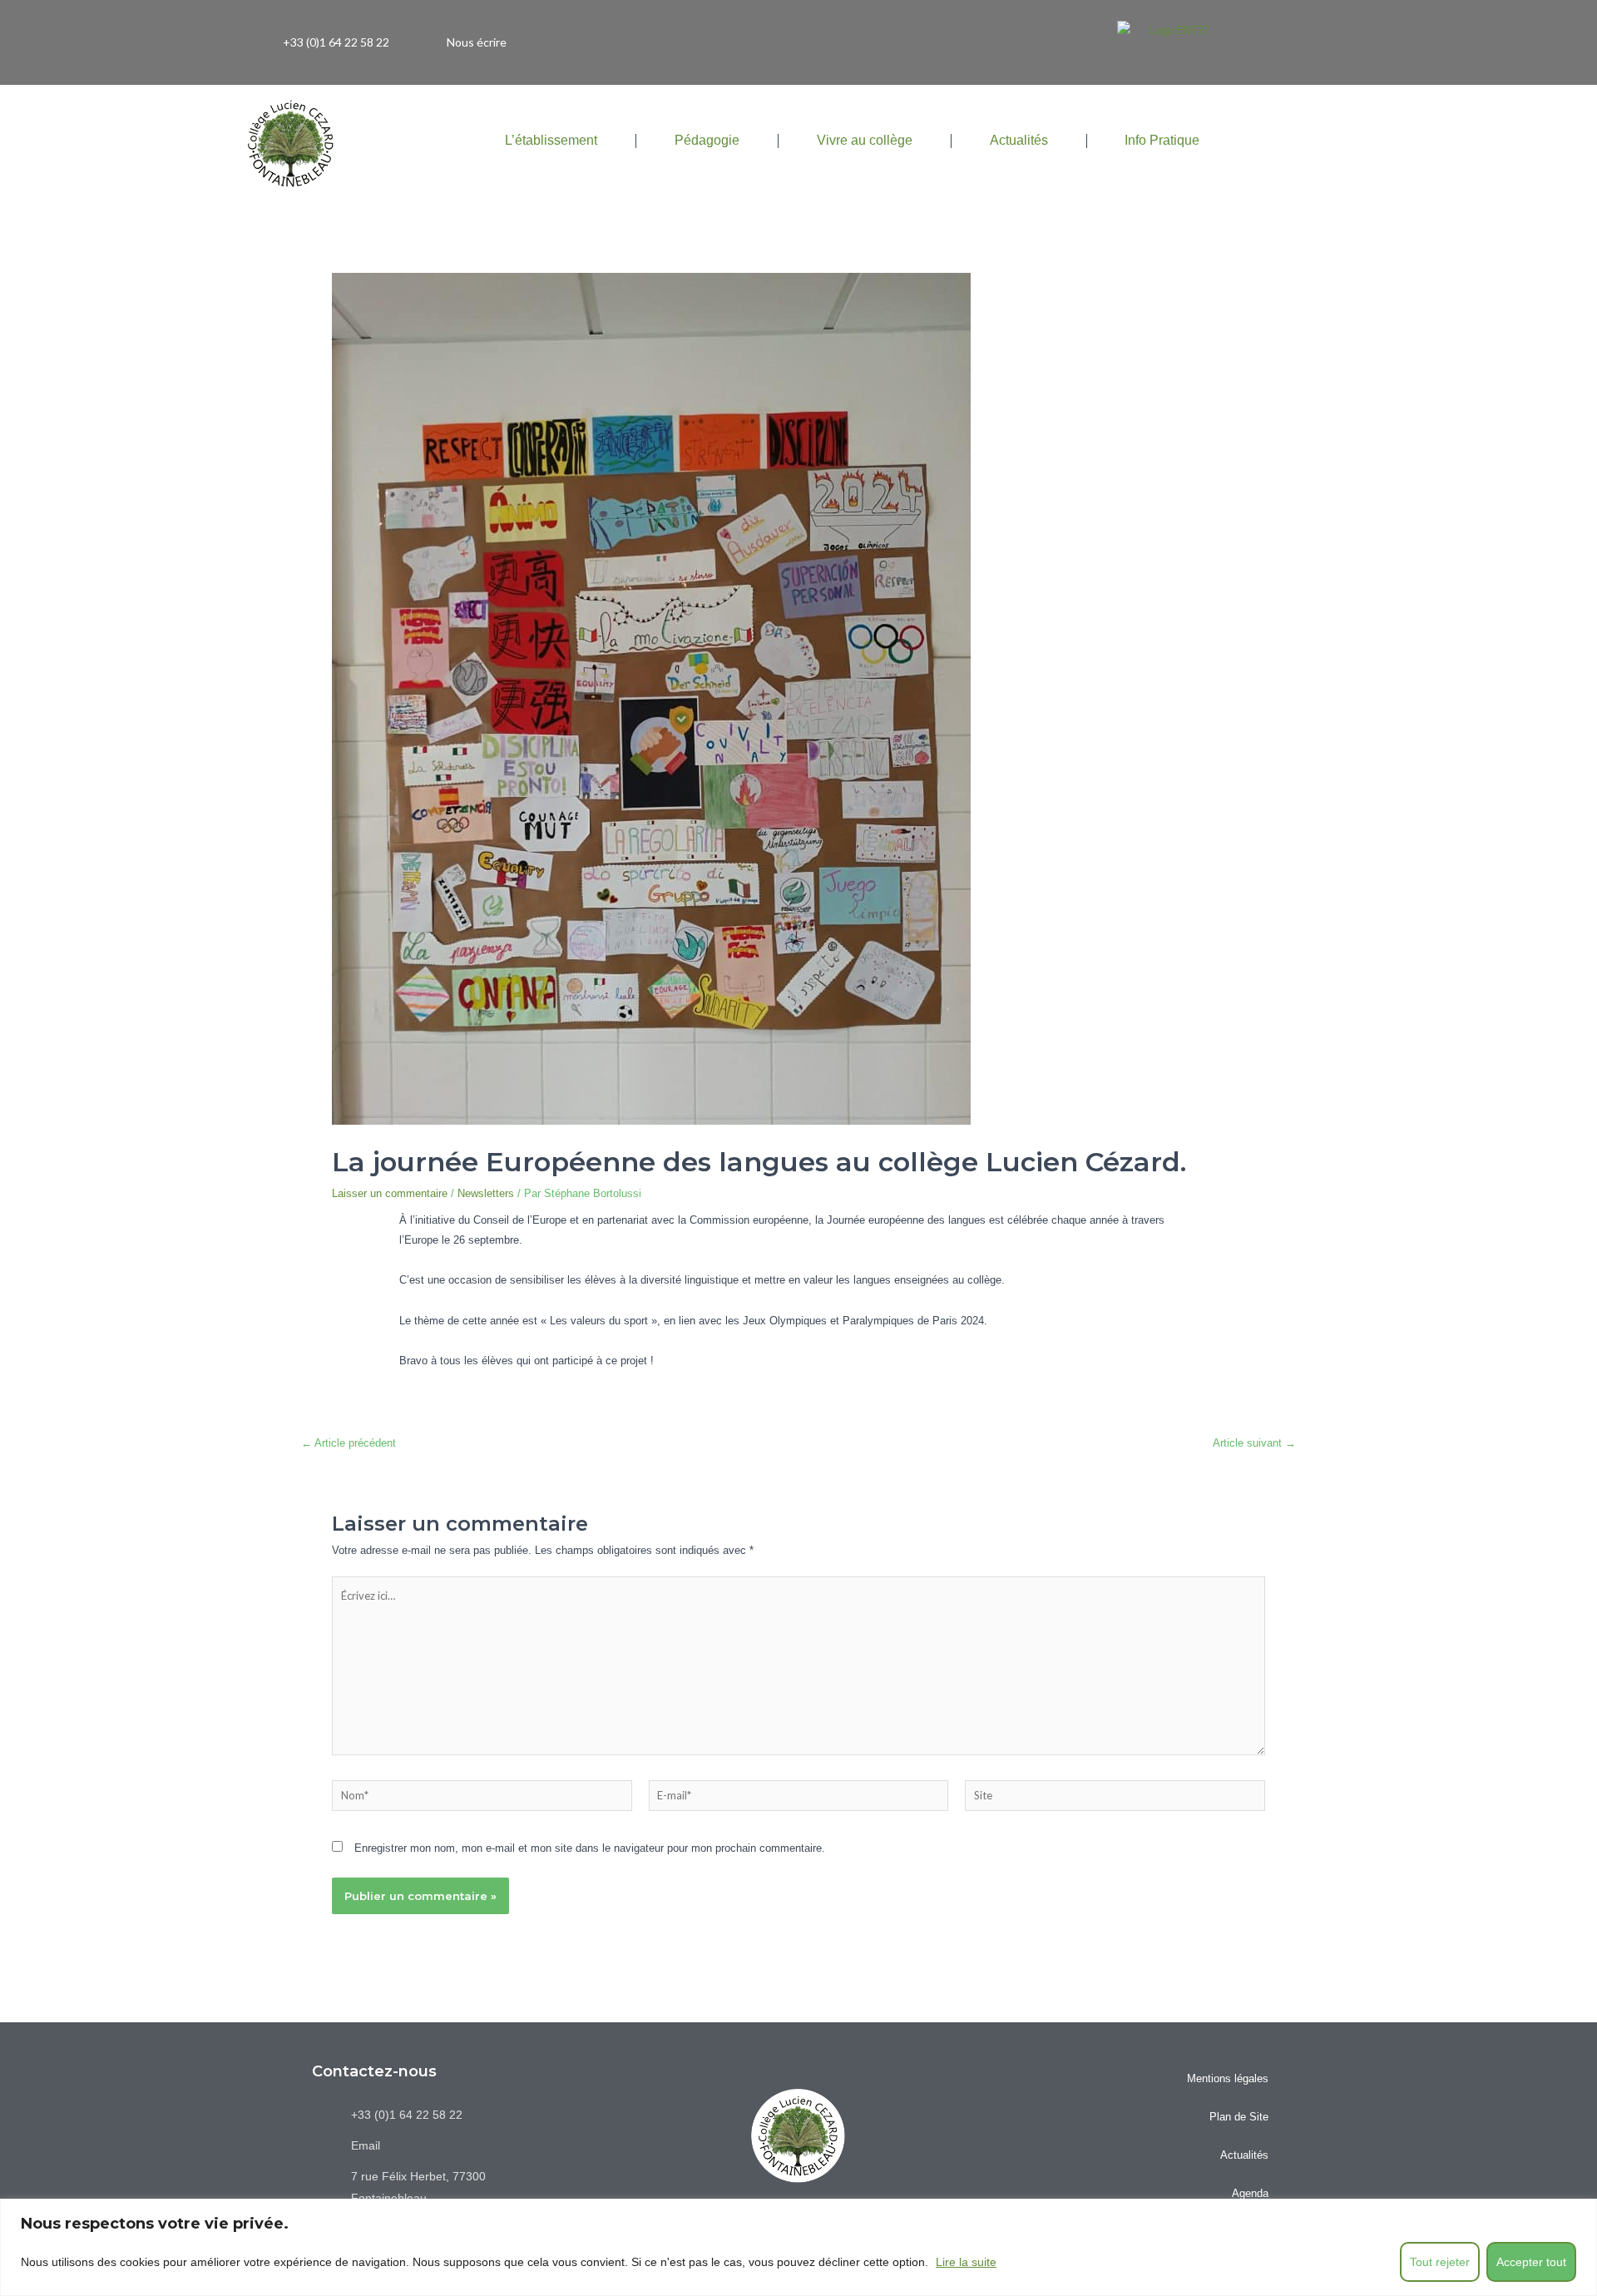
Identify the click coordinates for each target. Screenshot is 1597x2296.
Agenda (1250, 2193)
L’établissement (551, 140)
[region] (798, 2247)
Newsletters (486, 1193)
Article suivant (1254, 1443)
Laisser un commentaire (390, 1193)
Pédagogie (707, 140)
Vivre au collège (865, 140)
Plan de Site (1239, 2117)
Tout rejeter (1440, 2262)
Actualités (1019, 140)
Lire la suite (966, 2262)
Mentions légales (1228, 2078)
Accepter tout (1531, 2262)
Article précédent (349, 1443)
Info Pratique (1162, 140)
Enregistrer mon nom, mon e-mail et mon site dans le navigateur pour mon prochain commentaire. (590, 1848)
